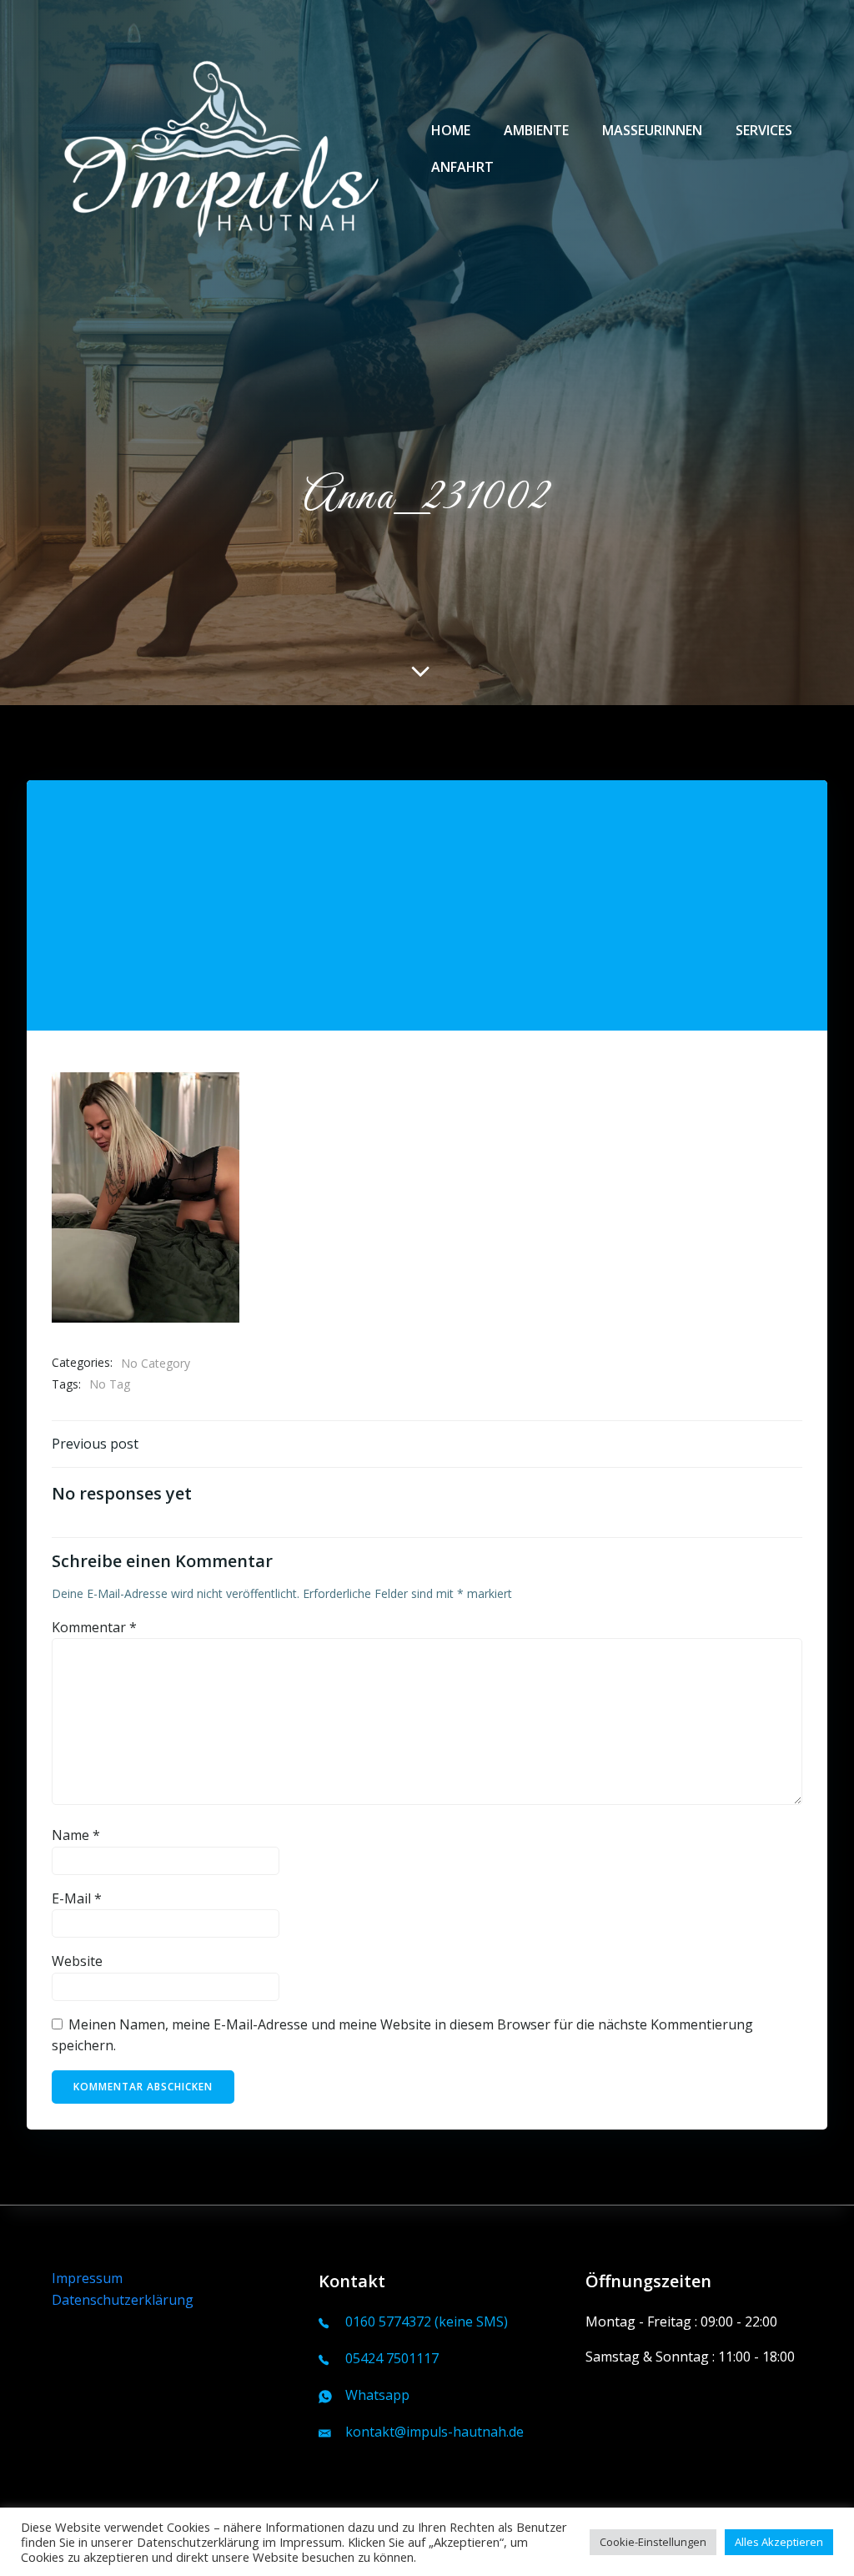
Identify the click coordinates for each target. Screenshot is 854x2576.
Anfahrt (462, 167)
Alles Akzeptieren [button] (779, 2542)
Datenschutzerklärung (123, 2300)
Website (77, 1961)
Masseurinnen (652, 130)
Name (76, 1835)
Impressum (87, 2278)
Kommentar (94, 1627)
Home (451, 130)
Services (764, 130)
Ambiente (536, 130)
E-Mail (77, 1898)
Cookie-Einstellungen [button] (653, 2542)
